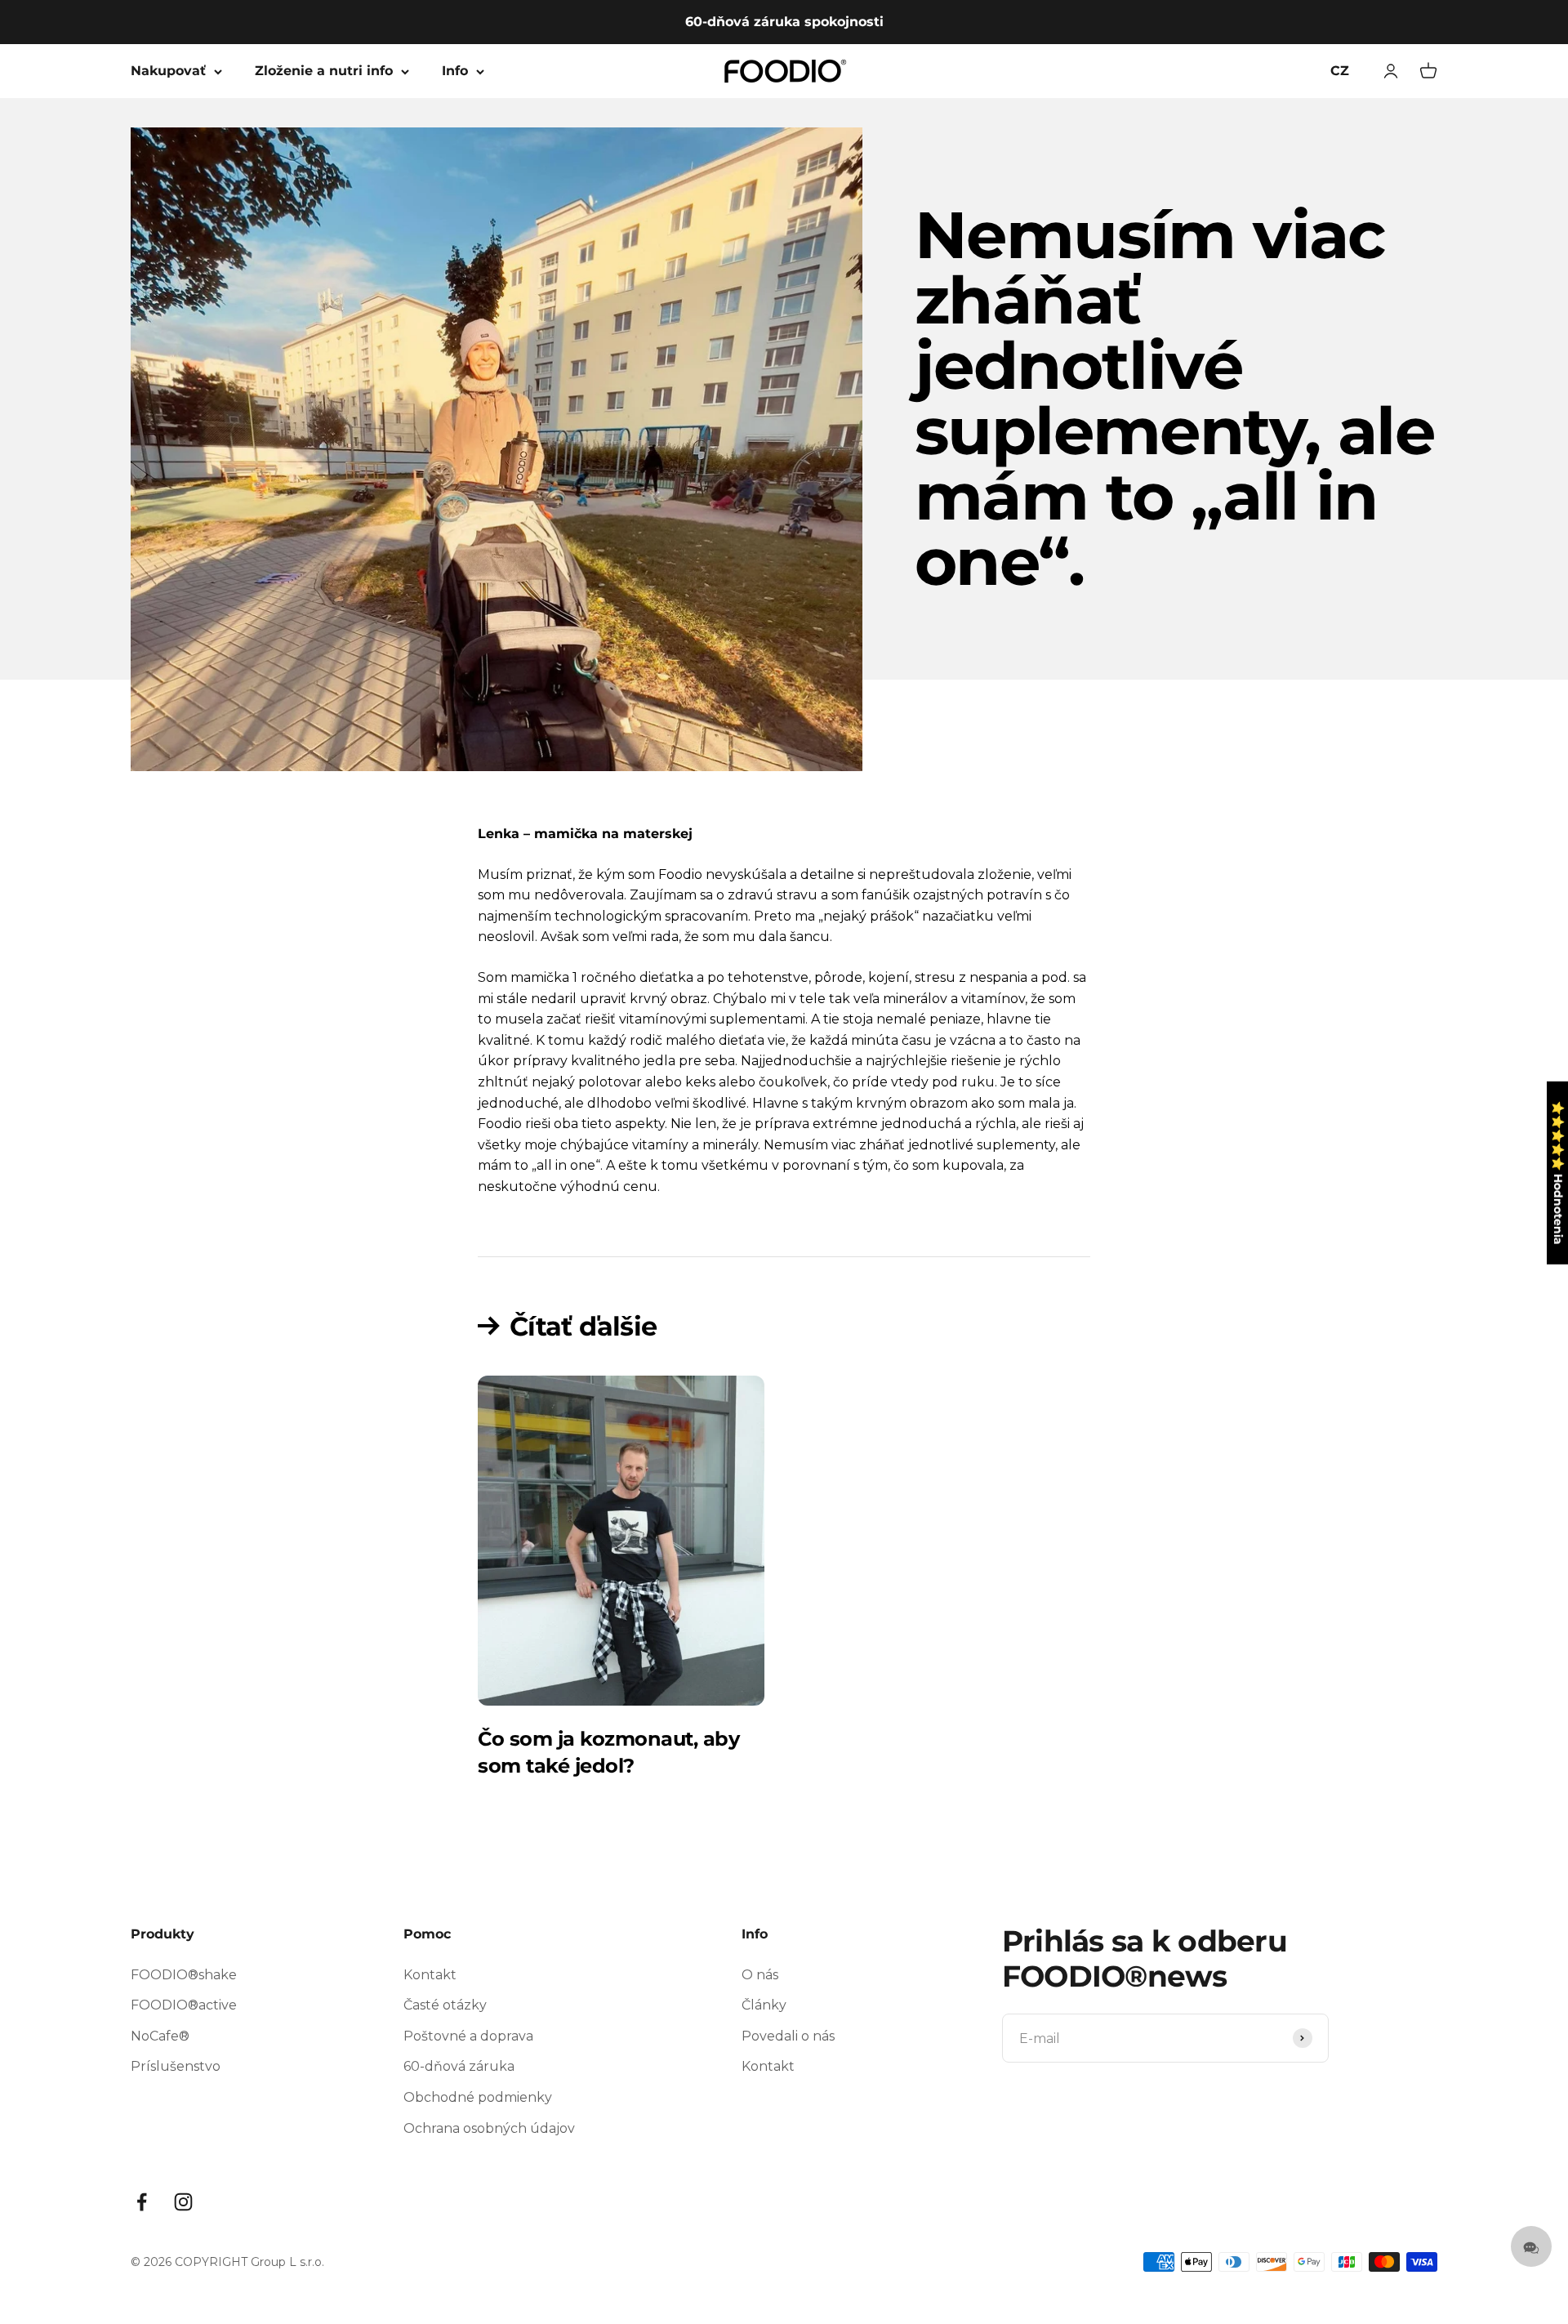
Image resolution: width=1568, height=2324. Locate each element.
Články (764, 2005)
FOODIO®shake (184, 1975)
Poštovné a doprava (468, 2036)
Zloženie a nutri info (324, 71)
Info (455, 71)
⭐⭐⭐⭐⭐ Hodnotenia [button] (1558, 1172)
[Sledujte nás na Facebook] (142, 2202)
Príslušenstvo (176, 2066)
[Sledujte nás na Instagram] (183, 2202)
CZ (1340, 71)
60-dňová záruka (459, 2066)
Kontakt (430, 1975)
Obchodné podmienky (478, 2097)
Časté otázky (445, 2005)
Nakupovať (168, 71)
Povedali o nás (788, 2036)
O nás (760, 1975)
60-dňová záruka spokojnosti (784, 22)
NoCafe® (160, 2036)
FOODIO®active (184, 2005)
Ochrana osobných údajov (489, 2128)
